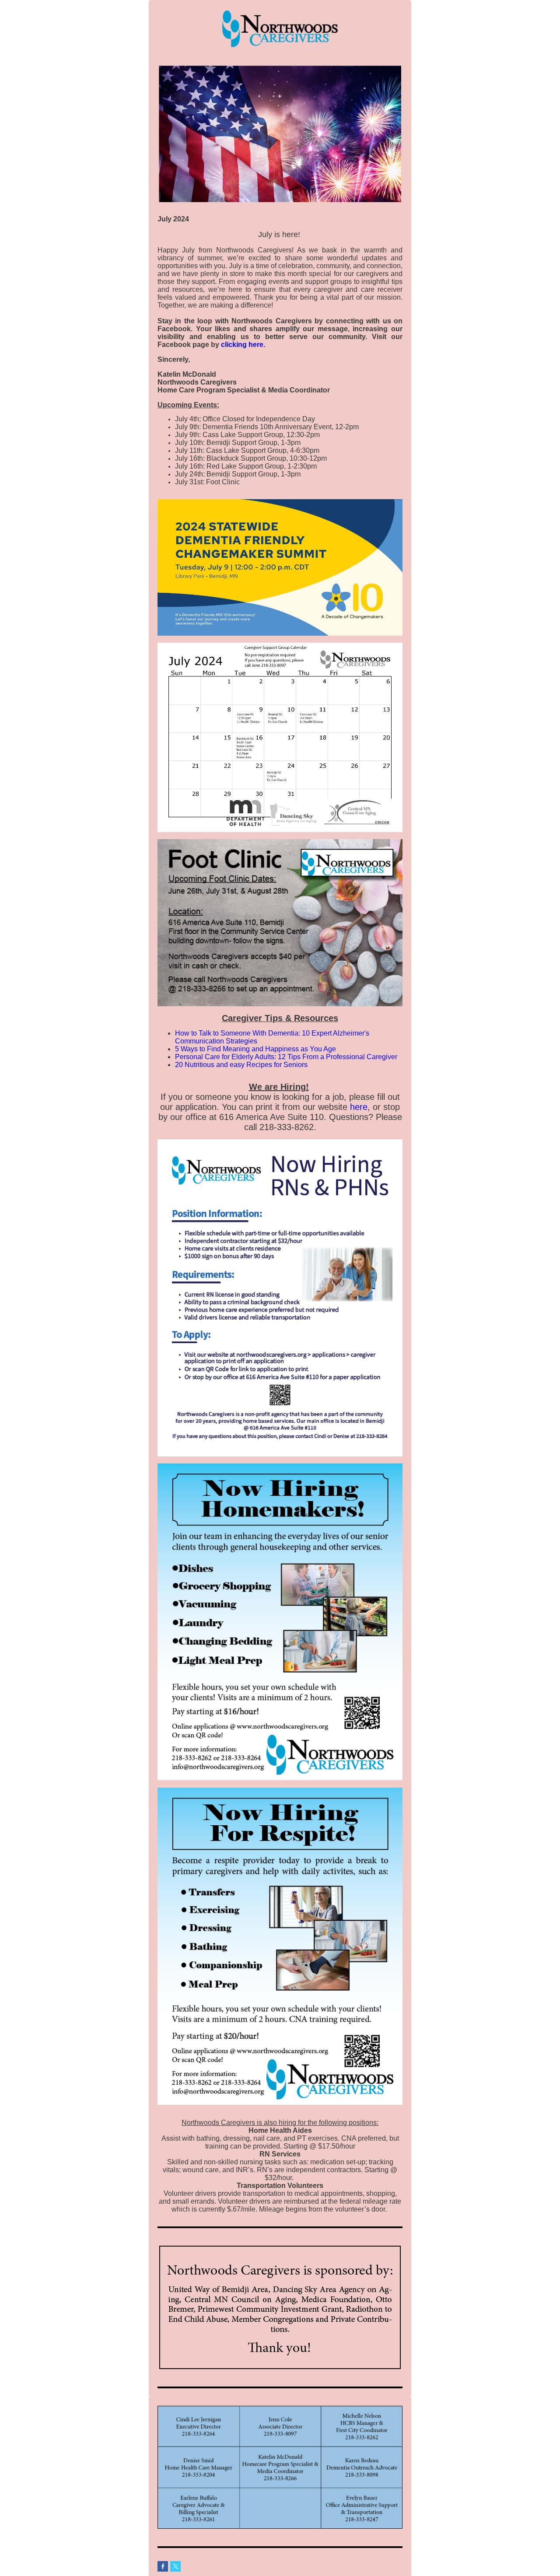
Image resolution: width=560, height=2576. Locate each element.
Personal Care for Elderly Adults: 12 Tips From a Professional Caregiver (286, 1057)
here (359, 1107)
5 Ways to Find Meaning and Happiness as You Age (255, 1049)
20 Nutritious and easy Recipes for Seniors (241, 1065)
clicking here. (243, 345)
